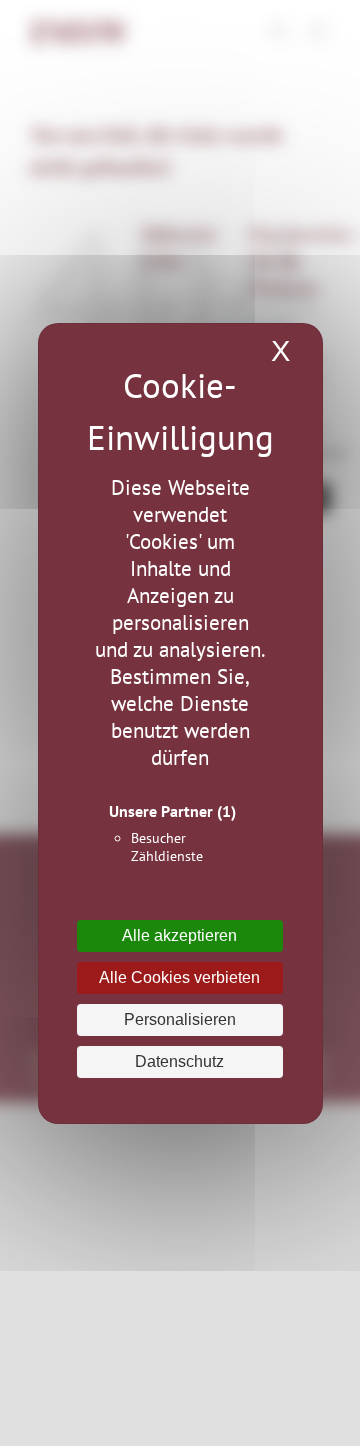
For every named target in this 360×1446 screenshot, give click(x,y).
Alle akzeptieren (179, 935)
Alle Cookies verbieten (179, 977)
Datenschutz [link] (179, 1061)
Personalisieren (180, 1019)
